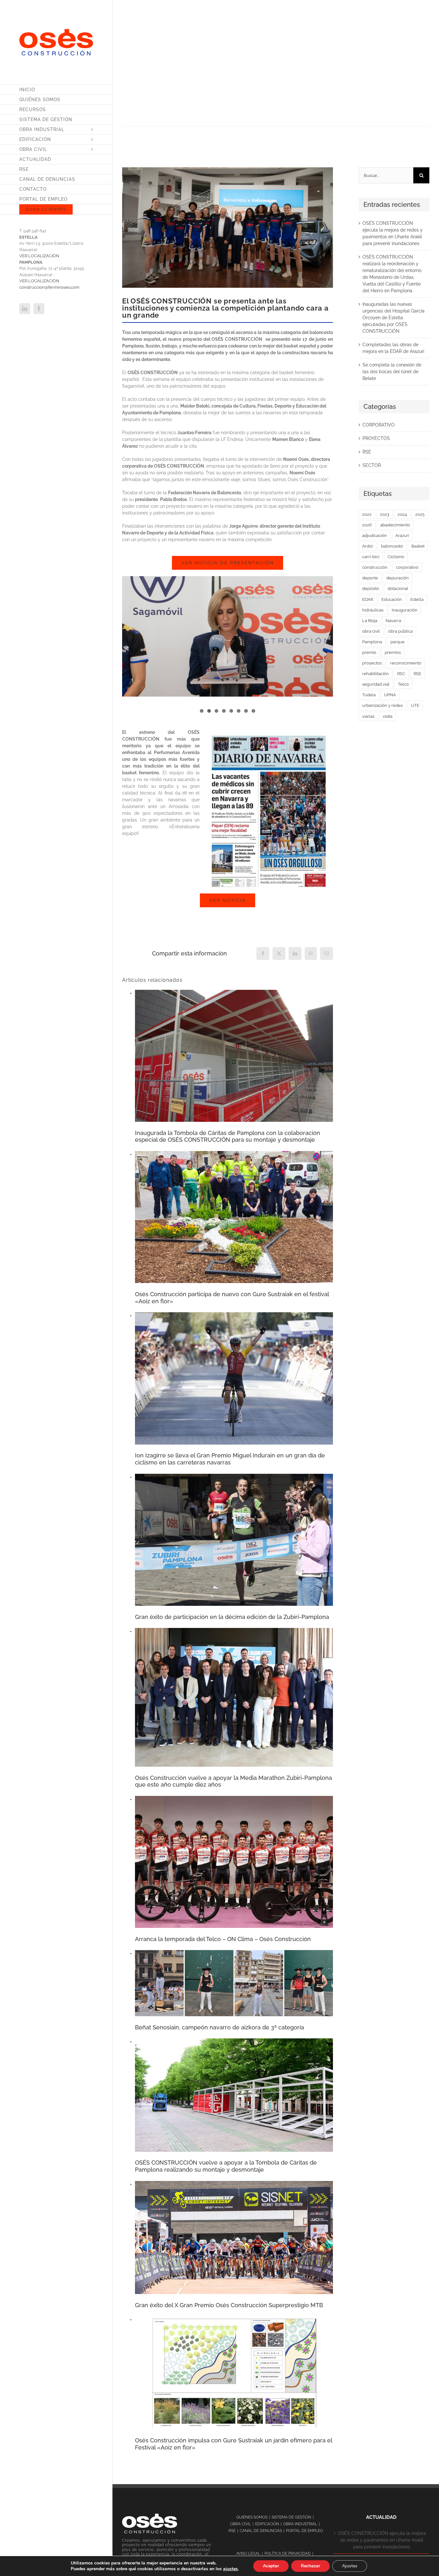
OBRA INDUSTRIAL (300, 2524)
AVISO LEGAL (248, 2554)
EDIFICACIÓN (267, 2524)
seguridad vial (376, 684)
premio (369, 652)
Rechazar (310, 2566)
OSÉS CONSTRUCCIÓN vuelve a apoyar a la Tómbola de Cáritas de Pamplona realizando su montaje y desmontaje (226, 2166)
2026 (367, 525)
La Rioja (370, 621)
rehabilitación (376, 674)
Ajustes (350, 2566)
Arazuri (402, 536)
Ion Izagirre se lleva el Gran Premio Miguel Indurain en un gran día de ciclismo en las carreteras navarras (230, 1459)
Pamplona (372, 642)
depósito (371, 589)
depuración (398, 578)
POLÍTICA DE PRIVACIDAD (288, 2554)
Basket (418, 546)
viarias (368, 716)
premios (393, 652)
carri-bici (371, 557)
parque (398, 642)
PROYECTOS (376, 438)
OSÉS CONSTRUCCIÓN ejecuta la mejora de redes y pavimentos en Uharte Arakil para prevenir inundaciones (382, 2540)
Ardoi (367, 546)
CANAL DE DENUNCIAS (261, 2531)
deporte (370, 578)
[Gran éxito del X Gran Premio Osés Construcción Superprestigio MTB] (234, 2184)
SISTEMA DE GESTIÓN (291, 2517)
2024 (402, 514)
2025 (420, 514)
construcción (375, 567)
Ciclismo (396, 557)
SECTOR (372, 465)
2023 (385, 514)
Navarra (393, 621)
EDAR (368, 599)
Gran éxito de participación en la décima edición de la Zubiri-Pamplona (232, 1617)
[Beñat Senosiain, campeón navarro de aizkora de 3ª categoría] (234, 1953)
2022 (367, 514)
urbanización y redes (382, 705)
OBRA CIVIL (241, 2524)
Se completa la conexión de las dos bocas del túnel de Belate (392, 372)
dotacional (398, 589)
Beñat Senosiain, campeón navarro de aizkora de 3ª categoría (219, 2027)
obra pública (400, 631)
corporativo (407, 567)
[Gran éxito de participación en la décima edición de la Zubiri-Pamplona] (234, 1477)
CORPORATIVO (379, 425)
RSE (367, 452)
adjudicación (375, 536)
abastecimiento (395, 525)
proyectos (372, 663)
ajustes (230, 2569)
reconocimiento (406, 663)
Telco (403, 684)
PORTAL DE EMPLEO (305, 2531)
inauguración (405, 610)
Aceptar (271, 2566)
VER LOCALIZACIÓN (39, 256)
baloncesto (392, 546)
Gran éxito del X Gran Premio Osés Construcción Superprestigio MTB (229, 2305)
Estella (417, 599)
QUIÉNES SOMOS (252, 2517)
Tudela (369, 695)
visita (388, 716)
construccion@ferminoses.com (49, 287)
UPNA (390, 695)
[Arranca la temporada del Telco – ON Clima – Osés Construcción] (234, 1799)
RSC (401, 674)
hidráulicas (373, 610)
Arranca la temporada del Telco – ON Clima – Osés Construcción (223, 1939)
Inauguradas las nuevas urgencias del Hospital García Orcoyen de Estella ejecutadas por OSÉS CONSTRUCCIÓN (394, 318)
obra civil (371, 631)
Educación (392, 599)
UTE (415, 705)
